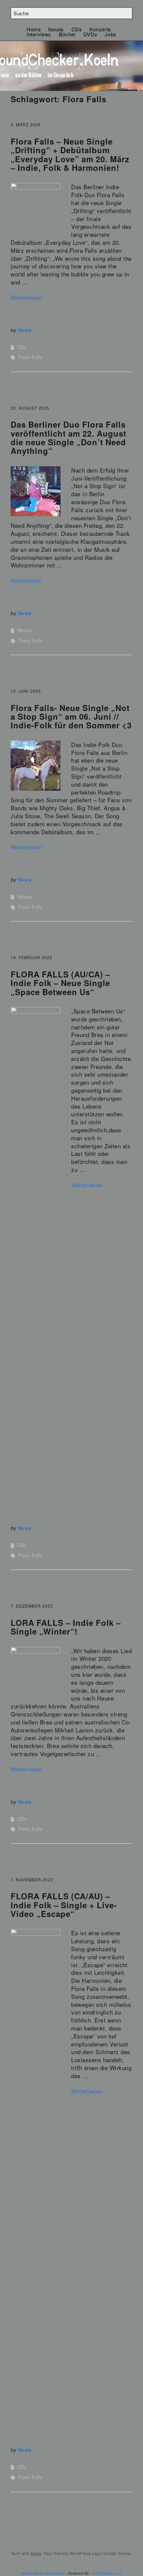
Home (34, 29)
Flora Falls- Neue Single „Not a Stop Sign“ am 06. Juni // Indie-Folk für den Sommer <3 (71, 717)
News (25, 330)
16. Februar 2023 (31, 957)
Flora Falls (30, 357)
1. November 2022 (32, 1879)
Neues (56, 29)
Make (36, 2553)
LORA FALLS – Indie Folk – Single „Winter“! (66, 1627)
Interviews (39, 34)
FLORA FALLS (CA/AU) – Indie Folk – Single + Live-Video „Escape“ (64, 1905)
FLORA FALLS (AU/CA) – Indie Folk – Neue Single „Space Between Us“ (60, 983)
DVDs (90, 34)
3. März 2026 (26, 124)
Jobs (111, 34)
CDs (77, 29)
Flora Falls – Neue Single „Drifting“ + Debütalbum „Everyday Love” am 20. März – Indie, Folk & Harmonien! (70, 154)
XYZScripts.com (107, 2573)
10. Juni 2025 (26, 691)
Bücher (67, 34)
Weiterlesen (26, 297)
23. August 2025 (30, 408)
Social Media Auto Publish (44, 2573)
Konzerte (100, 29)
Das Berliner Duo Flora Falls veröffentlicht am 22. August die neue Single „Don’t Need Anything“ (69, 437)
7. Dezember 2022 (32, 1606)
